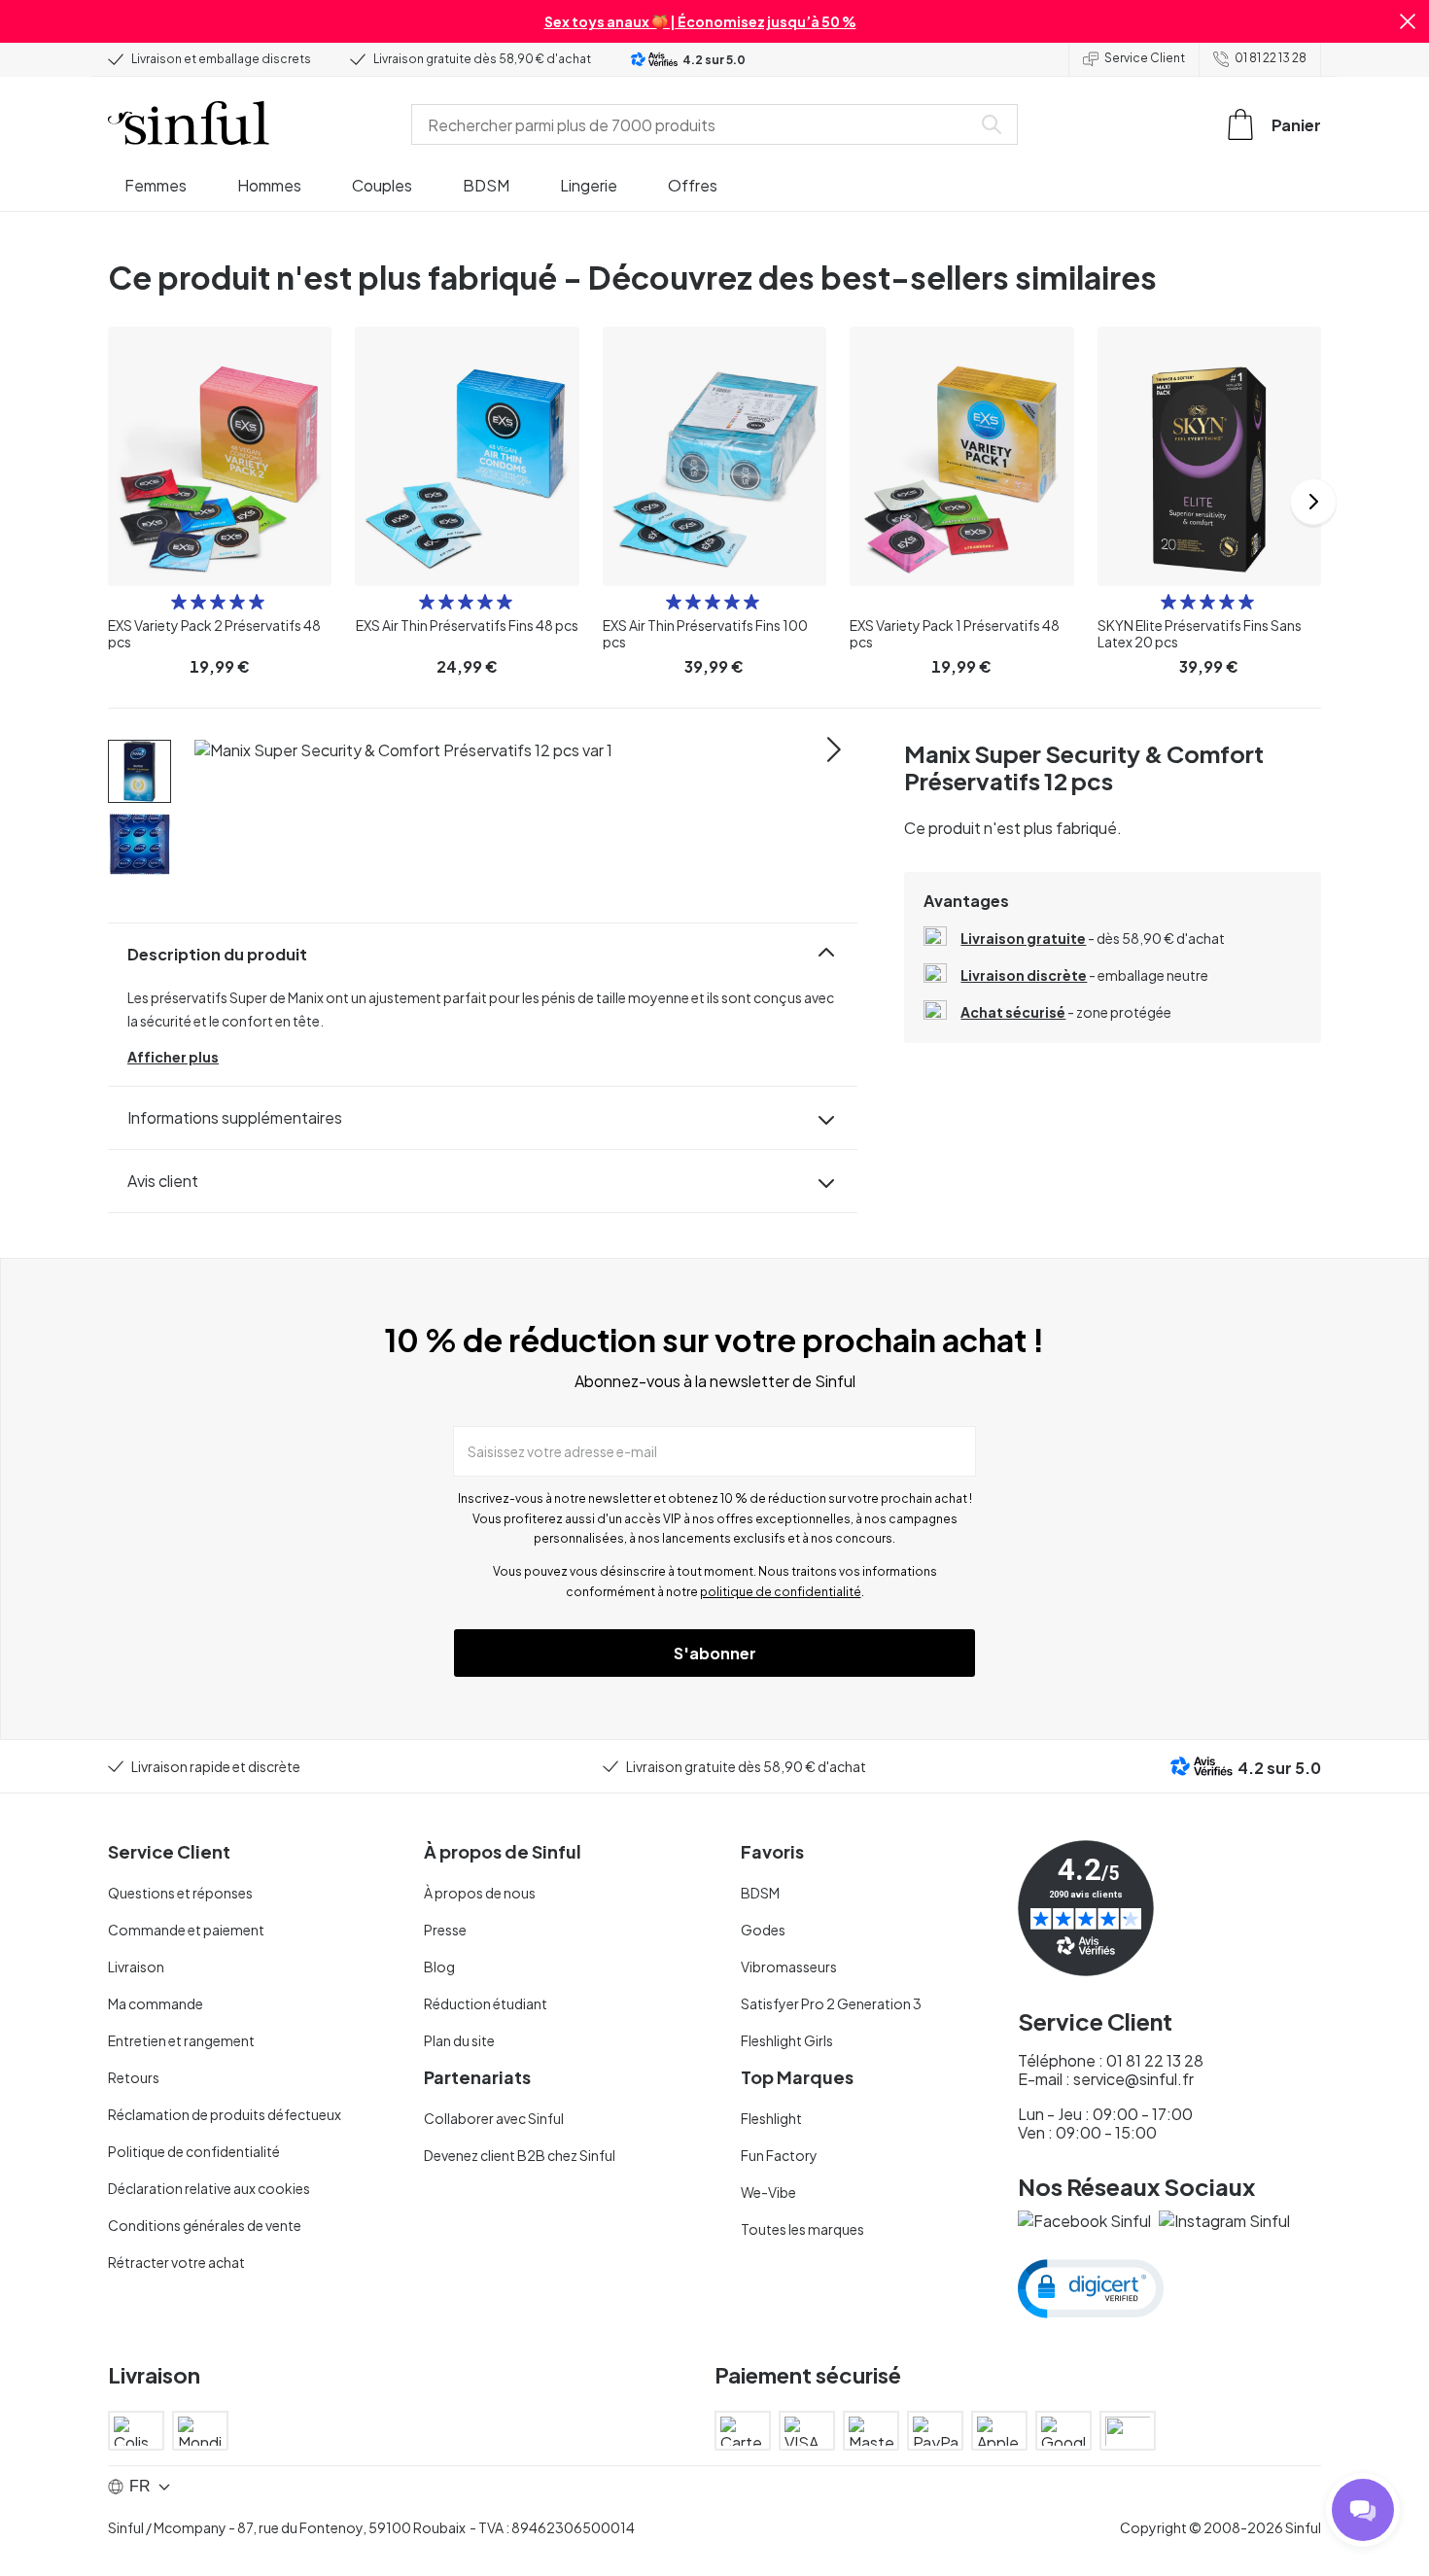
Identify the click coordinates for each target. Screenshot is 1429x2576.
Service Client (1145, 58)
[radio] (179, 602)
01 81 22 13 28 (1271, 58)
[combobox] (695, 124)
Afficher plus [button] (173, 1057)
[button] (1408, 21)
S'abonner (715, 1653)
